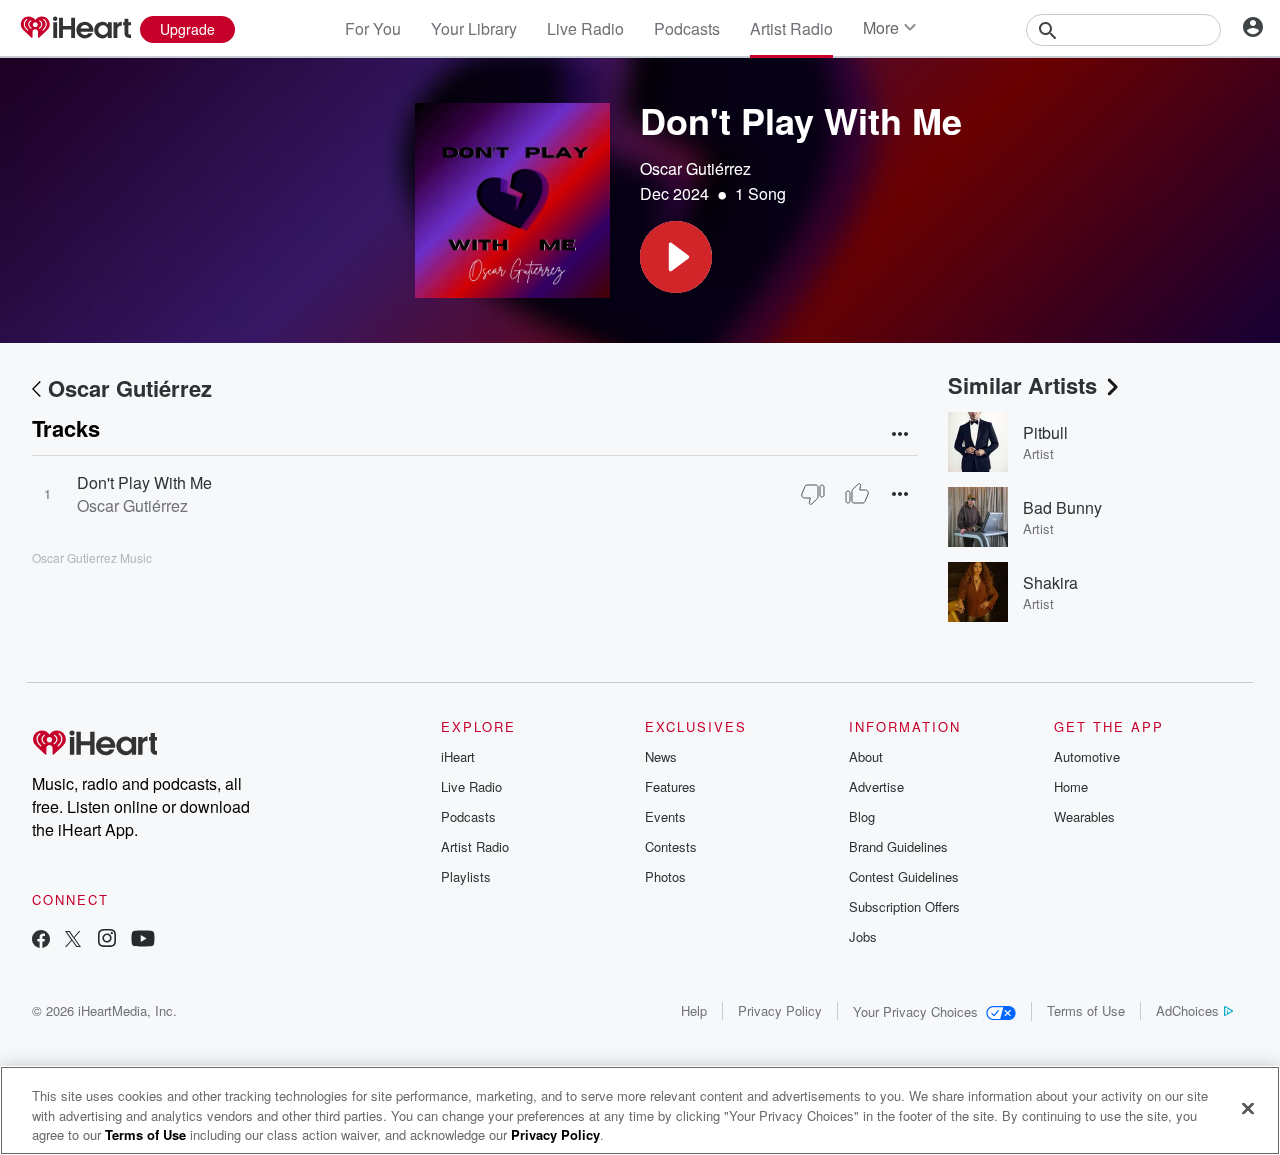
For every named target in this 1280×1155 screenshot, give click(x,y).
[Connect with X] (73, 940)
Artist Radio (791, 28)
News (661, 756)
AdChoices (1187, 1010)
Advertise (876, 786)
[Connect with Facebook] (41, 940)
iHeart (458, 756)
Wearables (1084, 816)
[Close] (1248, 1108)
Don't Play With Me (144, 482)
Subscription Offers (904, 906)
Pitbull (1045, 432)
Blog (862, 816)
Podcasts (687, 28)
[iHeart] (75, 29)
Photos (665, 876)
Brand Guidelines (898, 846)
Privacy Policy (780, 1010)
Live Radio (585, 28)
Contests (671, 846)
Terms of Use (1086, 1010)
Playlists (466, 876)
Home (1071, 786)
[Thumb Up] (857, 494)
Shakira (1050, 582)
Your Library (474, 28)
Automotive (1087, 756)
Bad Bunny (1062, 507)
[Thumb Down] (813, 494)
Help (694, 1010)
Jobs (863, 936)
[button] (676, 257)
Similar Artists (1022, 385)
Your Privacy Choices (915, 1011)
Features (670, 786)
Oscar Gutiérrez (695, 168)
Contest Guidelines (904, 876)
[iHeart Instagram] (107, 940)
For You (373, 28)
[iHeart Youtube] (143, 940)
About (866, 756)
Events (665, 816)
